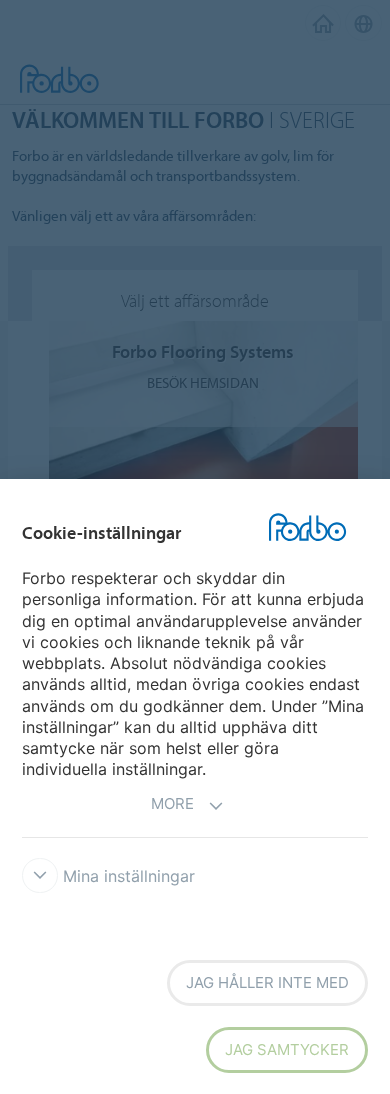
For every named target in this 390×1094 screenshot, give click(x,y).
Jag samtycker (287, 1049)
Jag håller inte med (267, 982)
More (172, 803)
